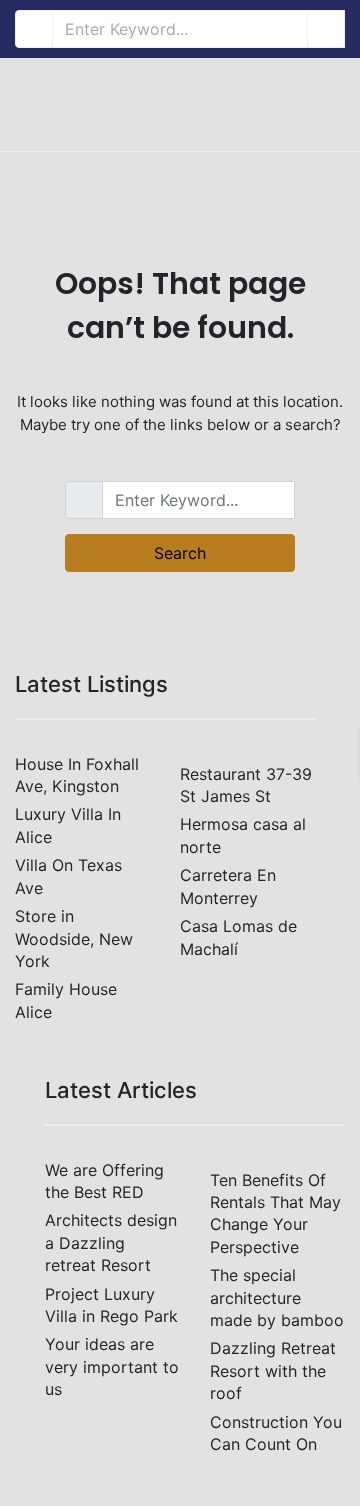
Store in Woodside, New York (74, 938)
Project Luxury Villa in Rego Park (111, 1305)
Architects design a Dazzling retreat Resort (111, 1242)
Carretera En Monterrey (228, 886)
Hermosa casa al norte (243, 835)
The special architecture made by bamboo (277, 1297)
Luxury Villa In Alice (68, 825)
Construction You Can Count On (276, 1433)
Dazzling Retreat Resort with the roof (273, 1370)
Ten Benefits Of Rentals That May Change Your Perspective (275, 1213)
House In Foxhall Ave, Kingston (77, 775)
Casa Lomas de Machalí (238, 937)
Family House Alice (66, 1000)
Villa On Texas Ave (68, 876)
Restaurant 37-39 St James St (246, 785)
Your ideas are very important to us (112, 1366)
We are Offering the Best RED (104, 1181)
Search (180, 553)
